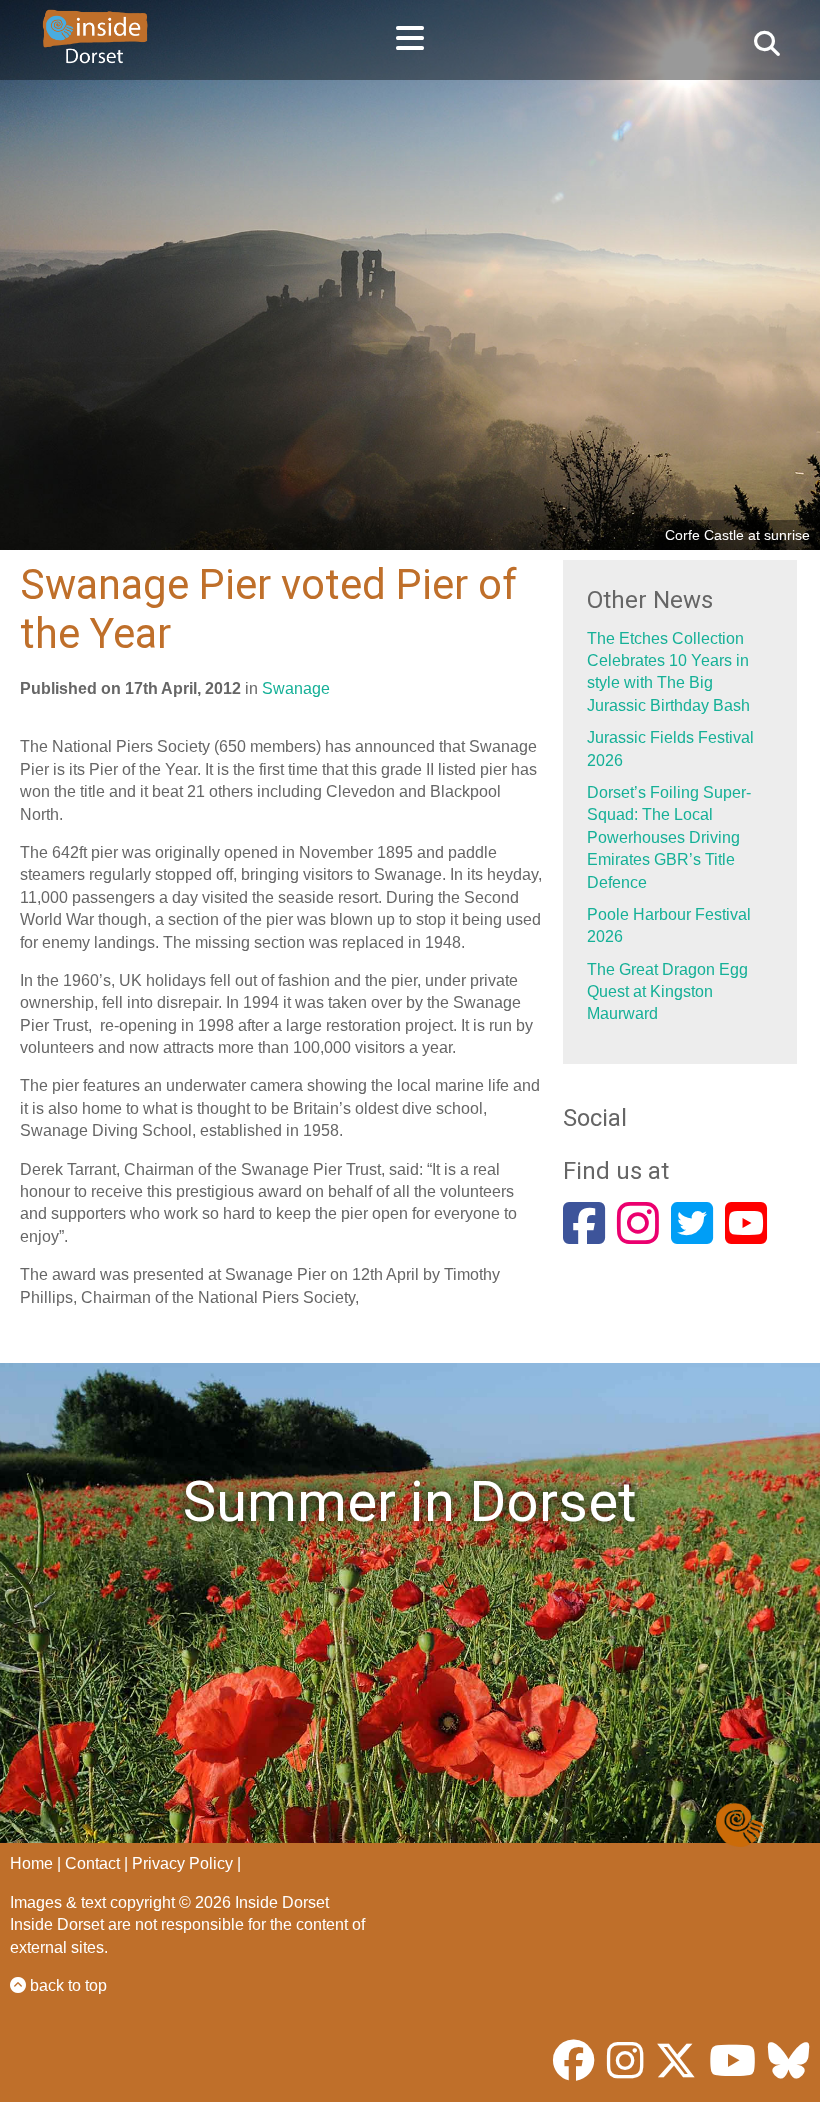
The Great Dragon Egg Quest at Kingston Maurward (667, 992)
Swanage (296, 688)
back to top (66, 1985)
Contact (92, 1863)
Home (31, 1863)
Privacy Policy (182, 1863)
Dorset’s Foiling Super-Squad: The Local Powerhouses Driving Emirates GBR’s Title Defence (669, 837)
